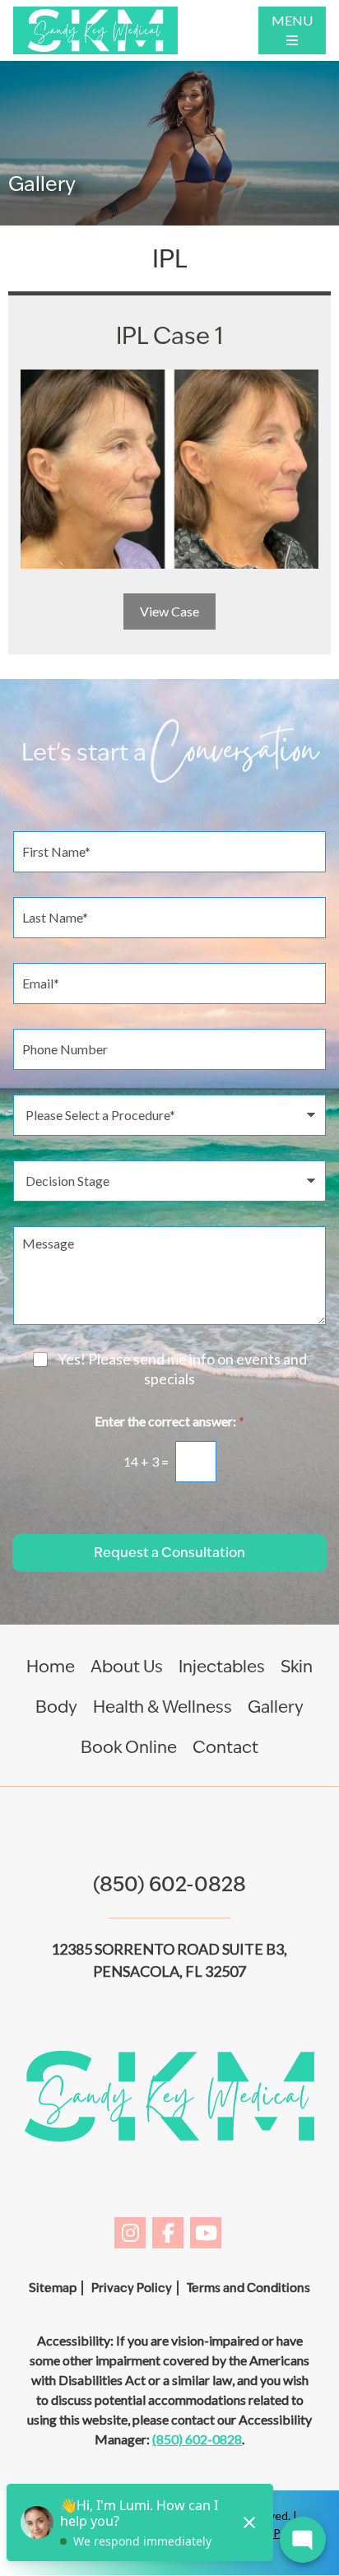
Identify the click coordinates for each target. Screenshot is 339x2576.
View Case (169, 611)
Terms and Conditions (248, 2288)
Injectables (222, 1667)
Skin (297, 1667)
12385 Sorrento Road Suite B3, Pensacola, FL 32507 (169, 1960)
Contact (225, 1747)
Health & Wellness (163, 1707)
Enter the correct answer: (169, 1421)
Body (56, 1707)
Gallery (276, 1707)
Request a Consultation (169, 1553)
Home (51, 1667)
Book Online (129, 1747)
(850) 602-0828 (169, 1884)
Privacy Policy (132, 2288)
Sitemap (53, 2288)
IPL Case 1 (169, 335)
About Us (127, 1667)
